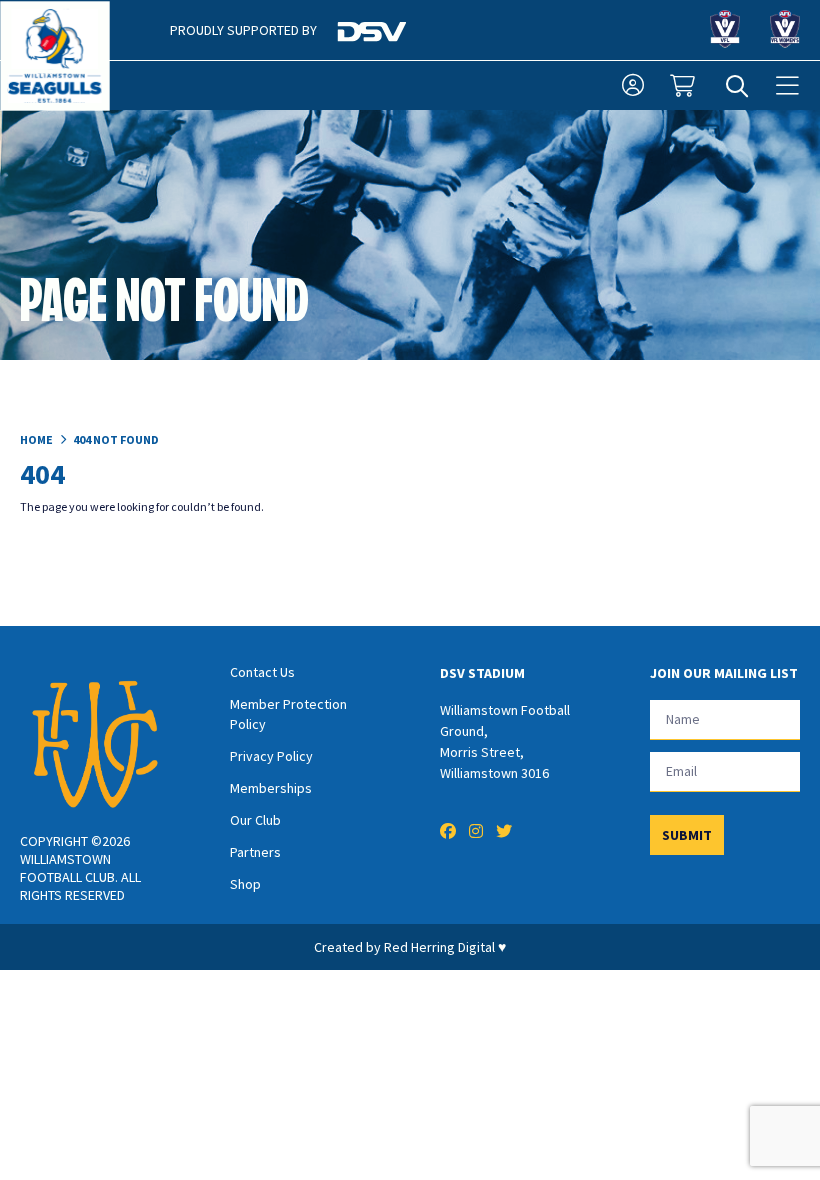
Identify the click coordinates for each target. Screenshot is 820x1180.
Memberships (271, 788)
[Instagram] (476, 831)
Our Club (255, 820)
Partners (255, 852)
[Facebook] (448, 831)
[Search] (737, 86)
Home (36, 439)
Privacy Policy (271, 756)
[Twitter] (504, 831)
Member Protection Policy (288, 714)
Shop (245, 884)
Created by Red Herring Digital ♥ (410, 947)
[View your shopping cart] (685, 86)
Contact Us (262, 672)
